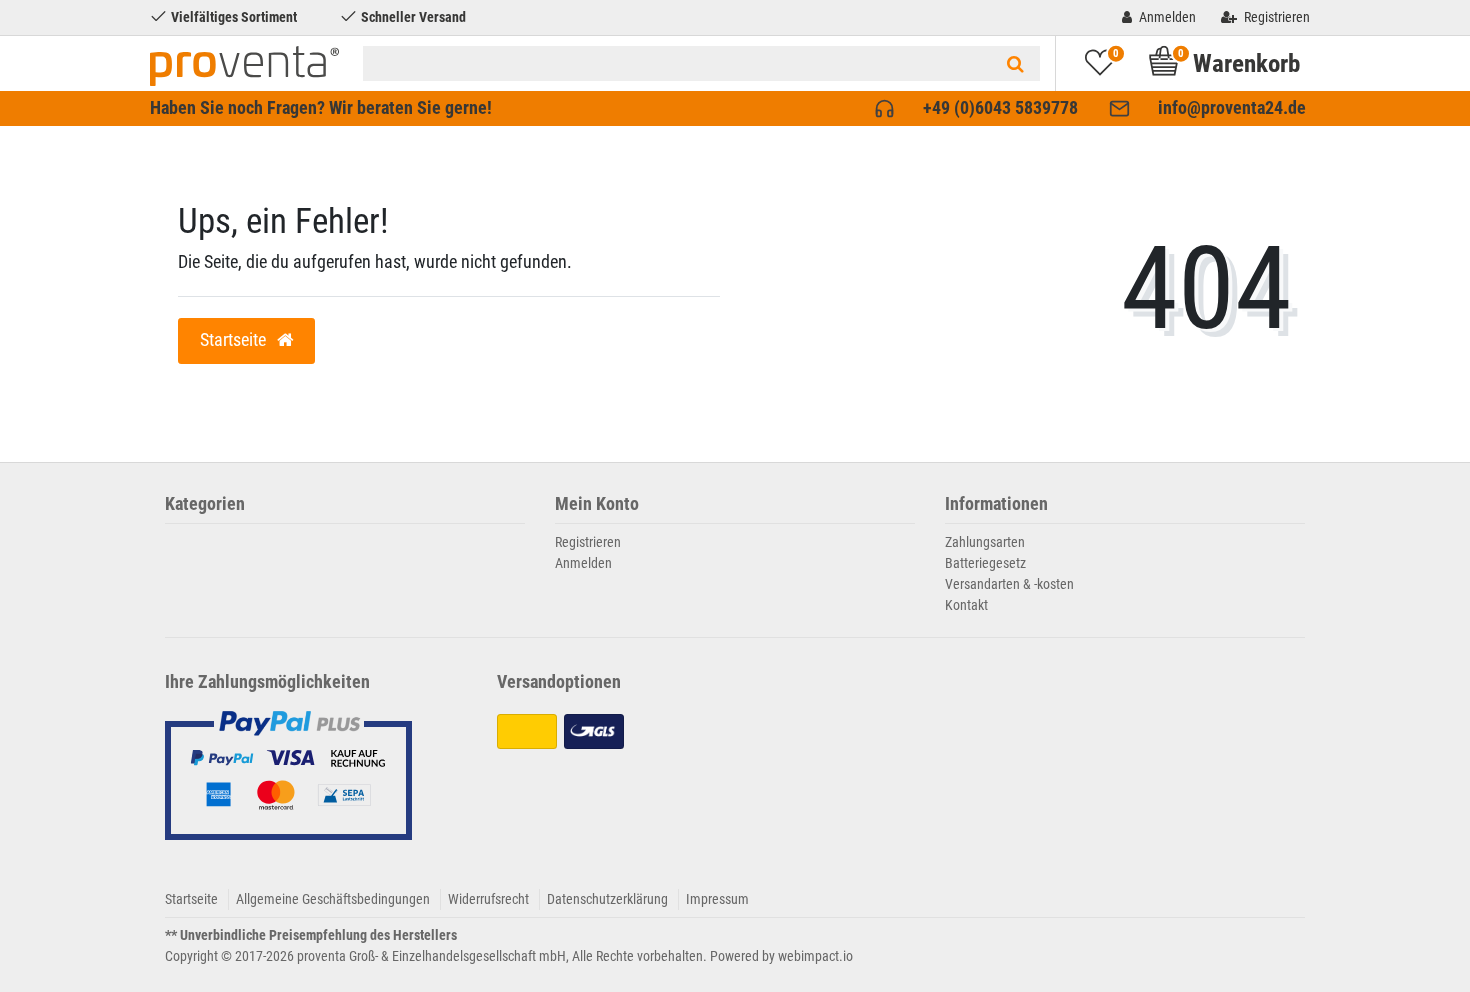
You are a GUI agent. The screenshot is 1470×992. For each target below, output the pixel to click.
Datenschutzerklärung (607, 899)
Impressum (717, 899)
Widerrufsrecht (488, 899)
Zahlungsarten (985, 542)
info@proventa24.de (1232, 108)
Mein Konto (597, 504)
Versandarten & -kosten (1009, 584)
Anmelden (583, 563)
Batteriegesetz (985, 563)
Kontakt (966, 605)
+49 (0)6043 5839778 (1000, 108)
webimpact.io (815, 956)
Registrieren (588, 542)
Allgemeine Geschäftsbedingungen (333, 899)
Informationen (996, 504)
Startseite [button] (235, 340)
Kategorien (205, 504)
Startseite (191, 899)
